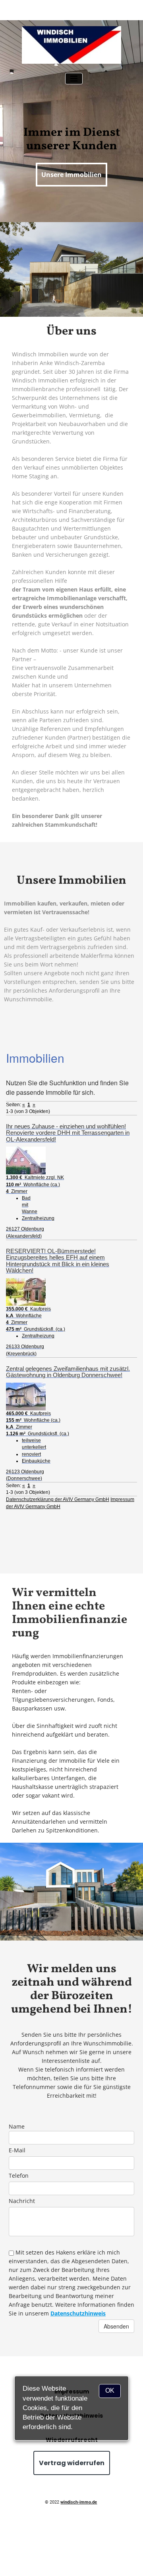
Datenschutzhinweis (78, 2313)
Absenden (116, 2326)
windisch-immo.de (79, 2502)
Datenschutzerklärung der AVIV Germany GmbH (58, 1499)
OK (110, 2391)
